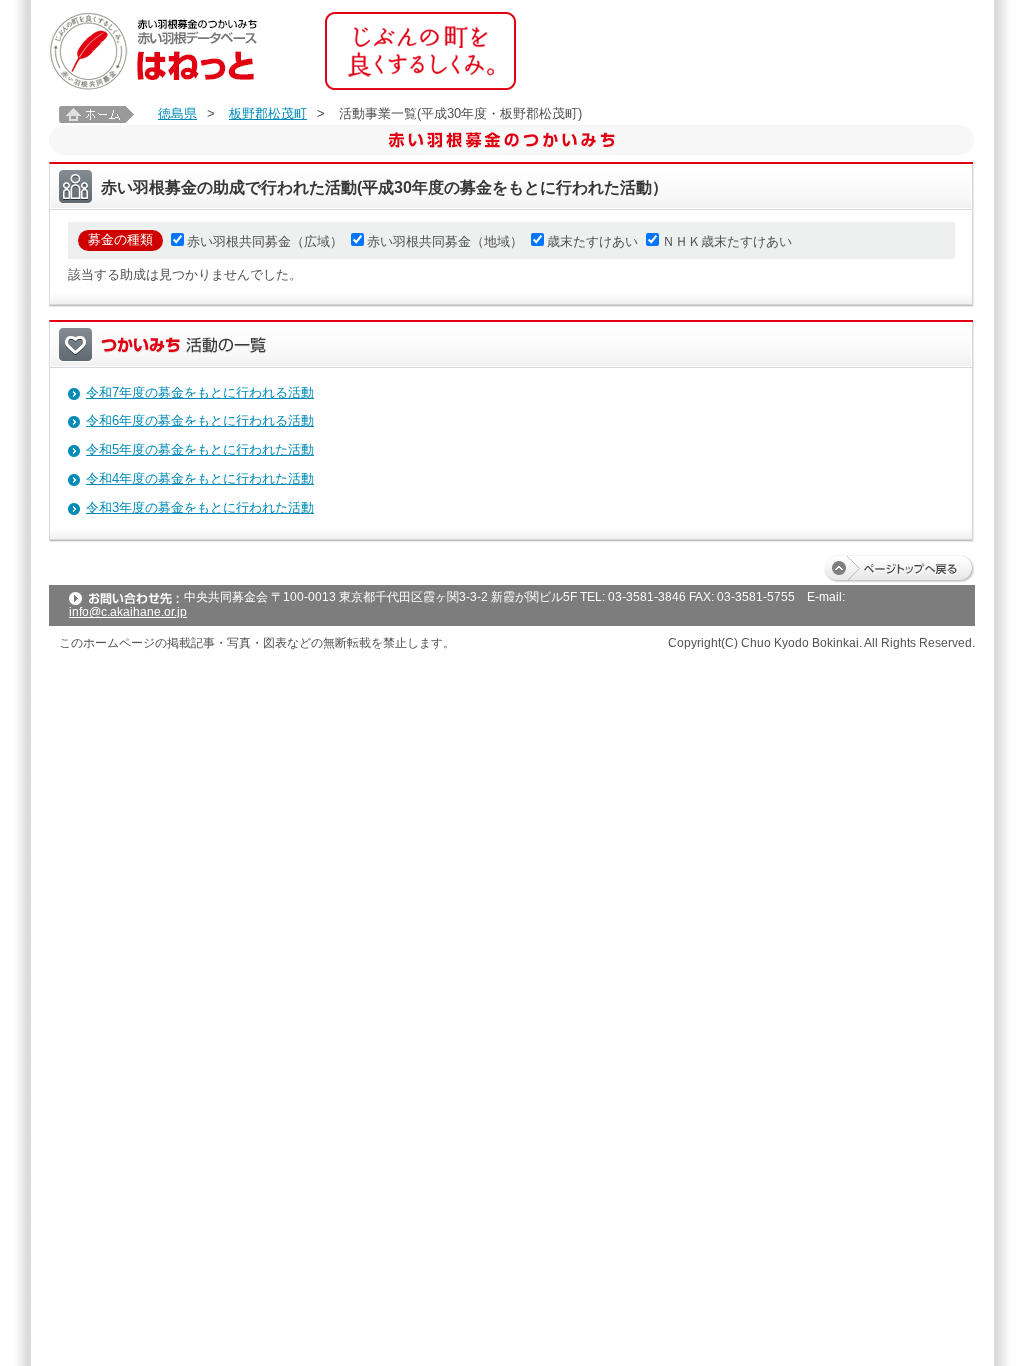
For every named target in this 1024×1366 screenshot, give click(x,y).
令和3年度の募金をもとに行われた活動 (200, 507)
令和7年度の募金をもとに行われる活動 (200, 392)
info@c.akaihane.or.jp (128, 612)
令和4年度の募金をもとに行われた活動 (200, 478)
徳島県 (177, 113)
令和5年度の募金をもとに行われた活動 (200, 449)
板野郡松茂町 (268, 113)
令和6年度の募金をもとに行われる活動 (200, 420)
